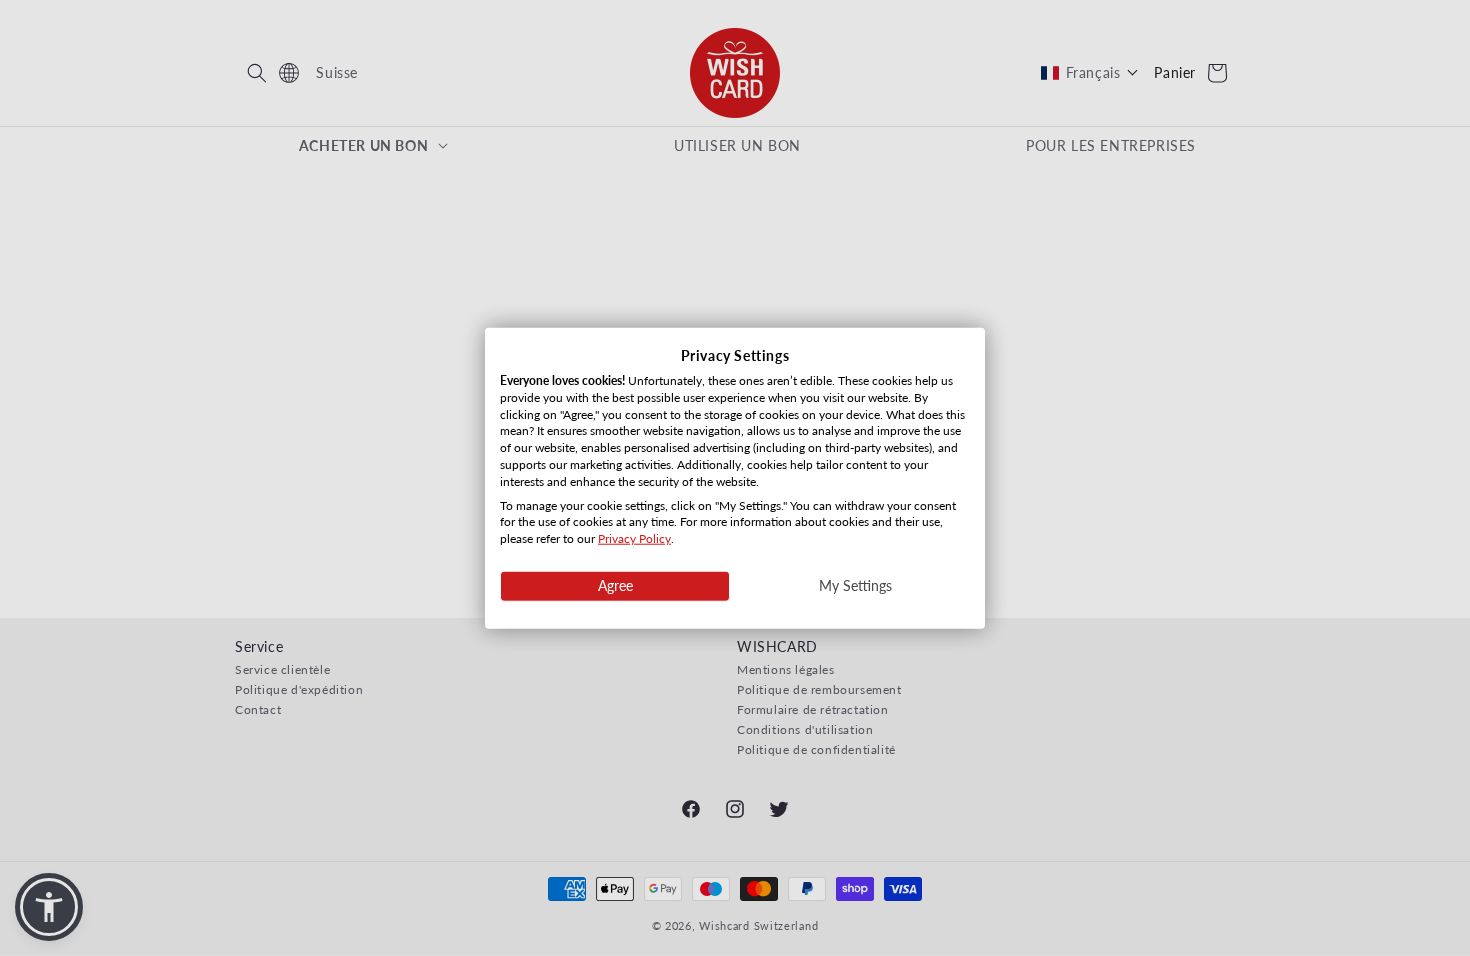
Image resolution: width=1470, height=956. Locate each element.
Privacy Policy (634, 538)
